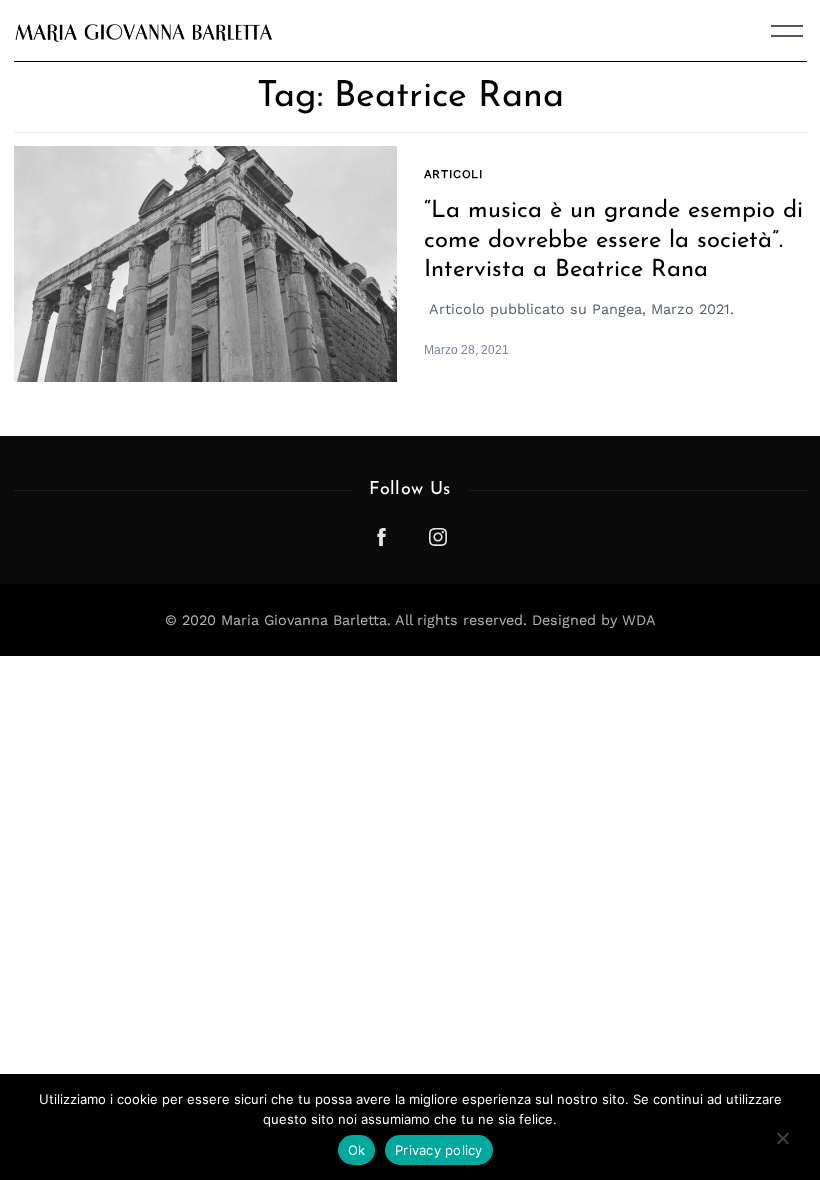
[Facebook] (382, 537)
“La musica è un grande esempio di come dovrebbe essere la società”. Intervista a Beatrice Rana (613, 240)
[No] (782, 1144)
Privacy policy (439, 1150)
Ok (357, 1150)
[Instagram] (438, 537)
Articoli (454, 174)
